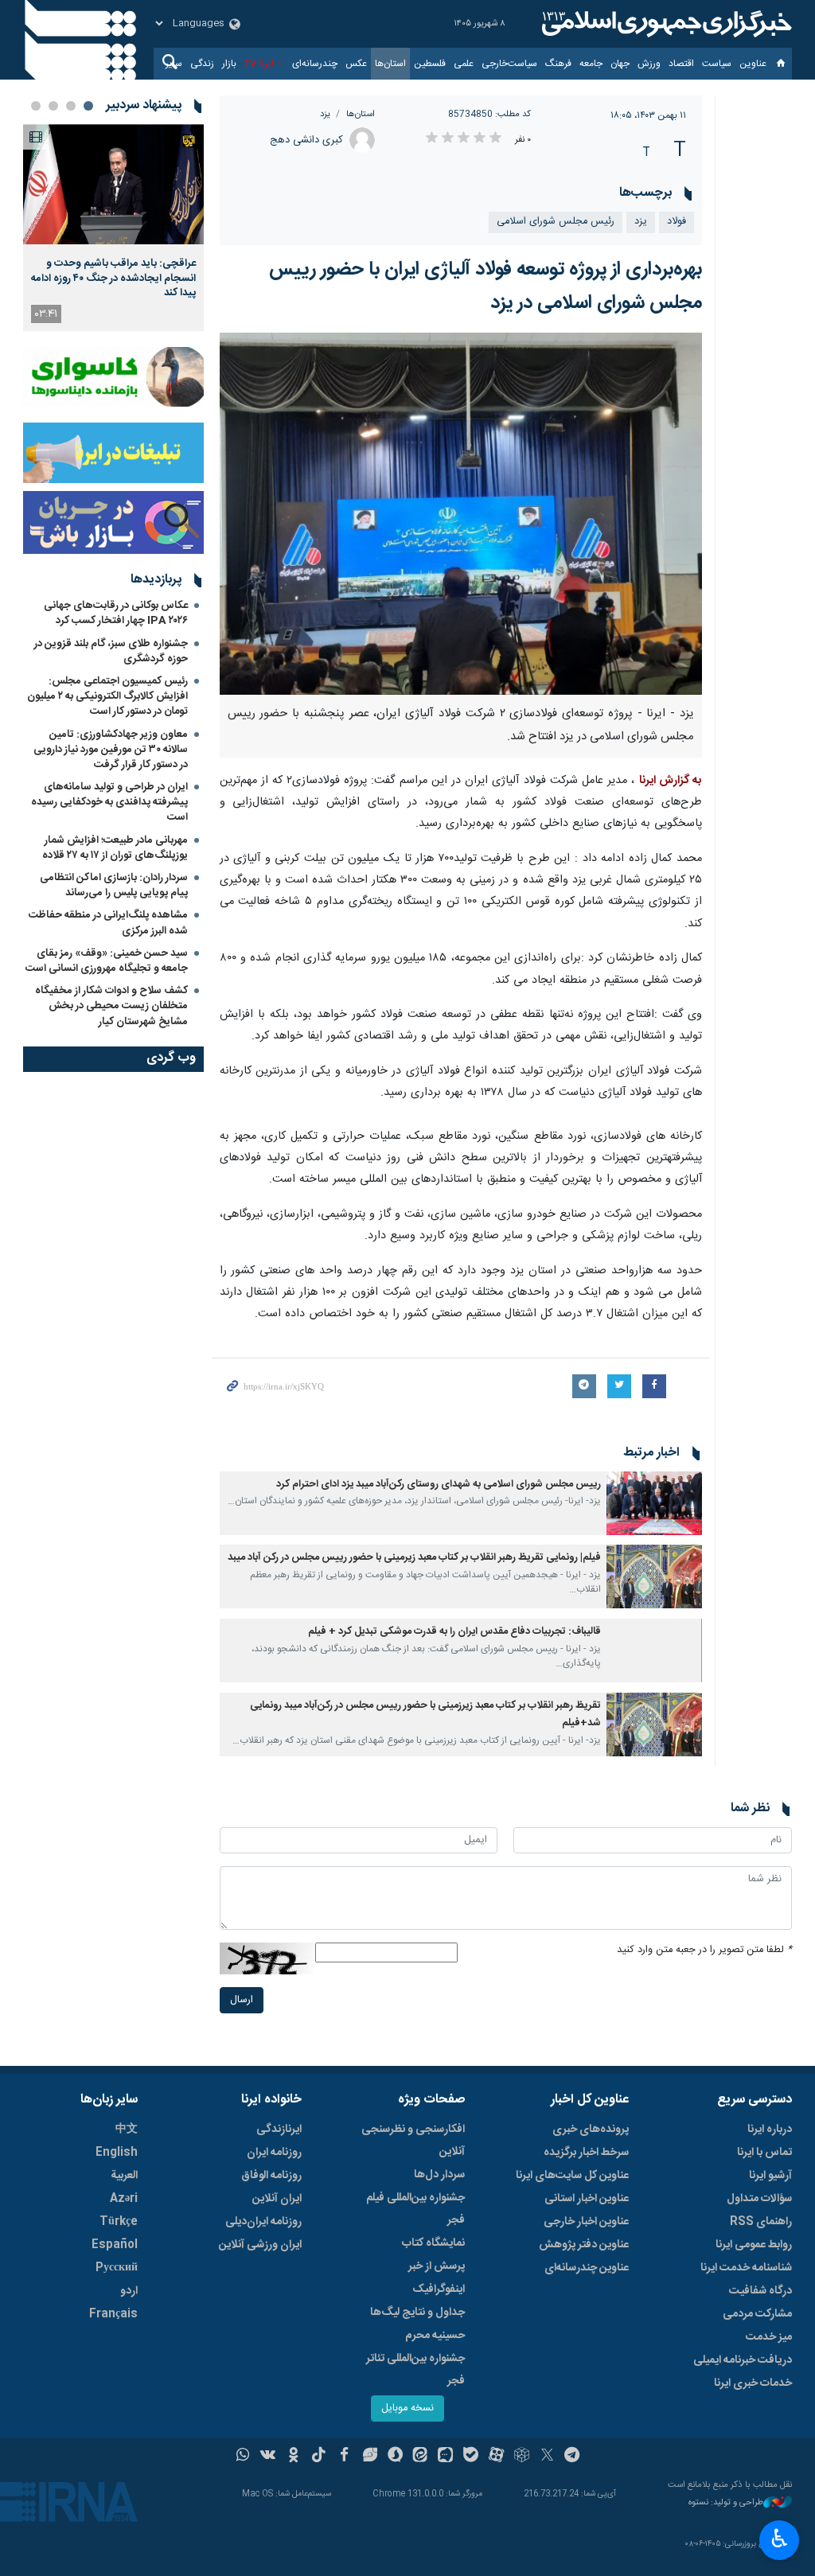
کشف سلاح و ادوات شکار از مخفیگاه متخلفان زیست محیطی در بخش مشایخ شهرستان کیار (111, 1006)
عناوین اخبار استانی (587, 2199)
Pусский (117, 2268)
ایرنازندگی (279, 2130)
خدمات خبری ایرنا (753, 2383)
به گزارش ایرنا (671, 781)
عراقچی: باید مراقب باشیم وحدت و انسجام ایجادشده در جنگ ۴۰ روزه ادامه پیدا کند (113, 278)
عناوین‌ (753, 64)
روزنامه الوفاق (271, 2176)
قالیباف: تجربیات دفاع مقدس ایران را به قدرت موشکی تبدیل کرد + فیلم (454, 1632)
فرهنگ (558, 64)
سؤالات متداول (759, 2199)
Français (113, 2314)
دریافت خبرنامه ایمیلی (743, 2360)
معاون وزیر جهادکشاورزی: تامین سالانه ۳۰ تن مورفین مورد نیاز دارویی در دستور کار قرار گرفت (111, 750)
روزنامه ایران (274, 2153)
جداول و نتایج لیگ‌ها (417, 2313)
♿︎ (780, 2539)
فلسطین (430, 64)
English (117, 2153)
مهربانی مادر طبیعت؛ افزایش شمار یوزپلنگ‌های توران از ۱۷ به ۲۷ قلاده (115, 848)
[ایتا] (421, 2457)
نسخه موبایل (407, 2408)
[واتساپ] (243, 2457)
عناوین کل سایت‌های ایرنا (572, 2176)
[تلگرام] (573, 2457)
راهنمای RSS (761, 2222)
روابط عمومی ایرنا (754, 2245)
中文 (127, 2130)
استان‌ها (390, 64)
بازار (229, 64)
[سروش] (395, 2457)
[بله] (471, 2457)
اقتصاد (681, 64)
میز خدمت (769, 2337)
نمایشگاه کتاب (433, 2243)
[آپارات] (496, 2457)
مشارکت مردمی (757, 2314)
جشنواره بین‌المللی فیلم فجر (415, 2209)
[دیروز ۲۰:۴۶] (113, 184)
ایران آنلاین (277, 2199)
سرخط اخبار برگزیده (586, 2153)
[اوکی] (293, 2457)
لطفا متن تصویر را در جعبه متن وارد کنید (704, 1950)
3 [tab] (53, 106)
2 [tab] (71, 106)
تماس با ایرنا (764, 2153)
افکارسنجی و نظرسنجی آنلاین (413, 2141)
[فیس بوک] (344, 2457)
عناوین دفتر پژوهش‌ (584, 2245)
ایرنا (665, 24)
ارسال (242, 2000)
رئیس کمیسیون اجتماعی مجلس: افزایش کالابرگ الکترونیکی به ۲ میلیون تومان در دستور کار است (107, 696)
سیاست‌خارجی (509, 64)
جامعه (591, 64)
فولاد (677, 222)
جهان (620, 64)
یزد (325, 114)
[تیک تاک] (319, 2457)
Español (115, 2245)
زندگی (202, 64)
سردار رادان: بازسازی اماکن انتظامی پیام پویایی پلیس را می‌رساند (114, 885)
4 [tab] (36, 106)
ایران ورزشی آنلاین (260, 2245)
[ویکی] (268, 2457)
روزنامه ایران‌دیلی (263, 2222)
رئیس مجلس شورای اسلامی (556, 222)
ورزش (649, 64)
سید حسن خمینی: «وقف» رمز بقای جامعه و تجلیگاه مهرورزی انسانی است (107, 961)
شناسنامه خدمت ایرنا (746, 2268)
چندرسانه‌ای (315, 64)
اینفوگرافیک (439, 2290)
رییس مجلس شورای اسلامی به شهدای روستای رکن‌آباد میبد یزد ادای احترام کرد (439, 1485)
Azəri (124, 2199)
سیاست (717, 64)
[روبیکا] (522, 2457)
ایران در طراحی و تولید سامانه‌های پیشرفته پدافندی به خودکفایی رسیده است (109, 802)
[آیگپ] (445, 2457)
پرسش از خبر (437, 2266)
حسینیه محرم (435, 2336)
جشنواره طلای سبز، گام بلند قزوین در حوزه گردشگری (111, 651)
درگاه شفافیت (760, 2291)
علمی (464, 64)
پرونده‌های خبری (591, 2130)
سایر (174, 64)
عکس (356, 64)
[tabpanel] (113, 228)
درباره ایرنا (770, 2130)
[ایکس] (547, 2457)
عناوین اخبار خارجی (586, 2222)
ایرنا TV (259, 64)
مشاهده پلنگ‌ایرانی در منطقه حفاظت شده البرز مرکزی (108, 923)
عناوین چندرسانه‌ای (587, 2268)
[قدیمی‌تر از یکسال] (654, 1503)
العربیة (124, 2176)
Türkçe (119, 2222)
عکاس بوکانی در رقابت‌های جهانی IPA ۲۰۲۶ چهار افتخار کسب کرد (116, 613)
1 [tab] (88, 106)
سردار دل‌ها (439, 2175)
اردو (129, 2291)
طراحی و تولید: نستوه (726, 2503)
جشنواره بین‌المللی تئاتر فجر (415, 2370)
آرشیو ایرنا (770, 2176)
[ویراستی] (370, 2457)
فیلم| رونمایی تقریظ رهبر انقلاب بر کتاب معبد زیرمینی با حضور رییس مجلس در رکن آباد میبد (414, 1558)
